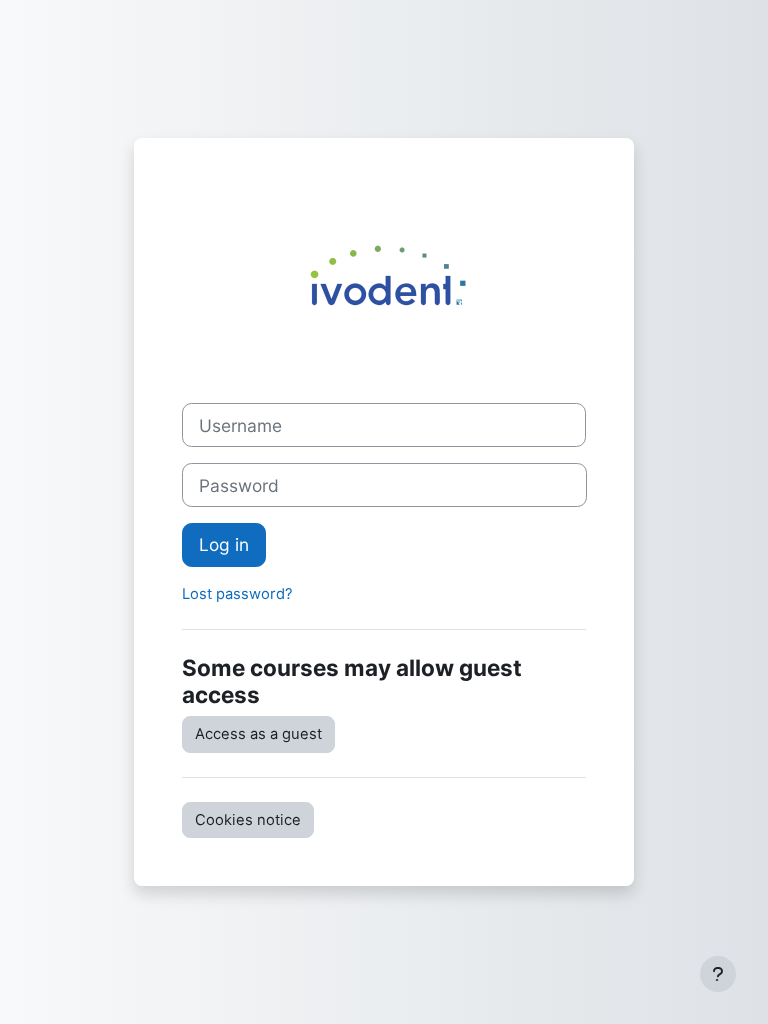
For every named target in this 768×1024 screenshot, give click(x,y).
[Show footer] (718, 974)
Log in (224, 544)
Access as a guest (258, 734)
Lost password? (237, 594)
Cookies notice (248, 820)
